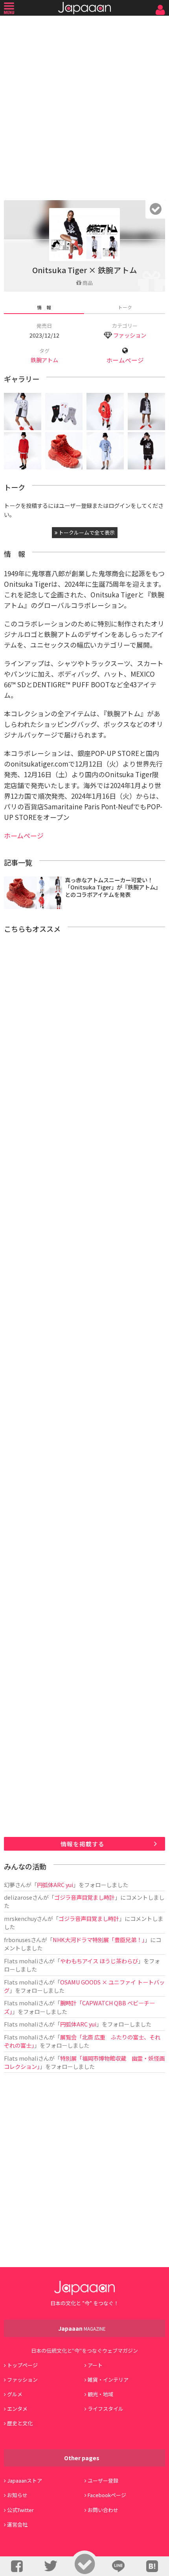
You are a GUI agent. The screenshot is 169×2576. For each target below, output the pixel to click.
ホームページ (125, 360)
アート (95, 2365)
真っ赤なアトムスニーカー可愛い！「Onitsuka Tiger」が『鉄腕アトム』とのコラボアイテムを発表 (113, 887)
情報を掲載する (83, 1844)
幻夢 (9, 1885)
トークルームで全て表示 (86, 532)
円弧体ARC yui (55, 1885)
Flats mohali (21, 1961)
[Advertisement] (84, 106)
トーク (125, 307)
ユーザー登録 (103, 2480)
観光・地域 (100, 2394)
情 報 (44, 307)
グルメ (15, 2394)
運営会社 (17, 2524)
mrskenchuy (20, 1918)
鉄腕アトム (44, 360)
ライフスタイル (106, 2409)
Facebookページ (107, 2495)
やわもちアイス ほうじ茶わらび (99, 1961)
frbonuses (17, 1940)
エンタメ (17, 2409)
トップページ (22, 2365)
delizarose (18, 1897)
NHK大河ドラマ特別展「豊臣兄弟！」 (99, 1940)
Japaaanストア (25, 2480)
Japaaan (84, 8)
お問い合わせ (103, 2510)
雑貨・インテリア (108, 2380)
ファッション (130, 335)
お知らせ (17, 2495)
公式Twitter (20, 2510)
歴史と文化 (20, 2423)
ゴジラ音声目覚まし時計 (84, 1897)
